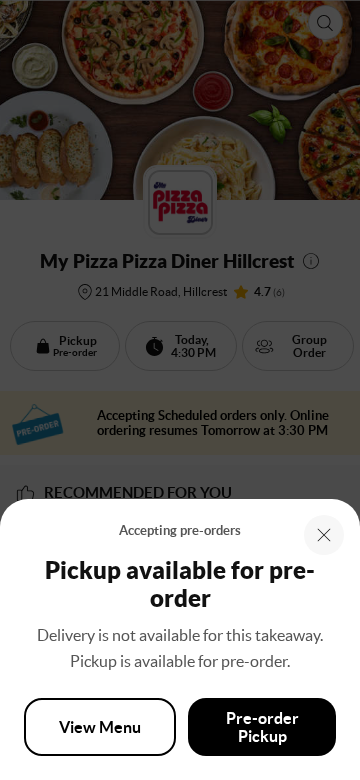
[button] (324, 535)
